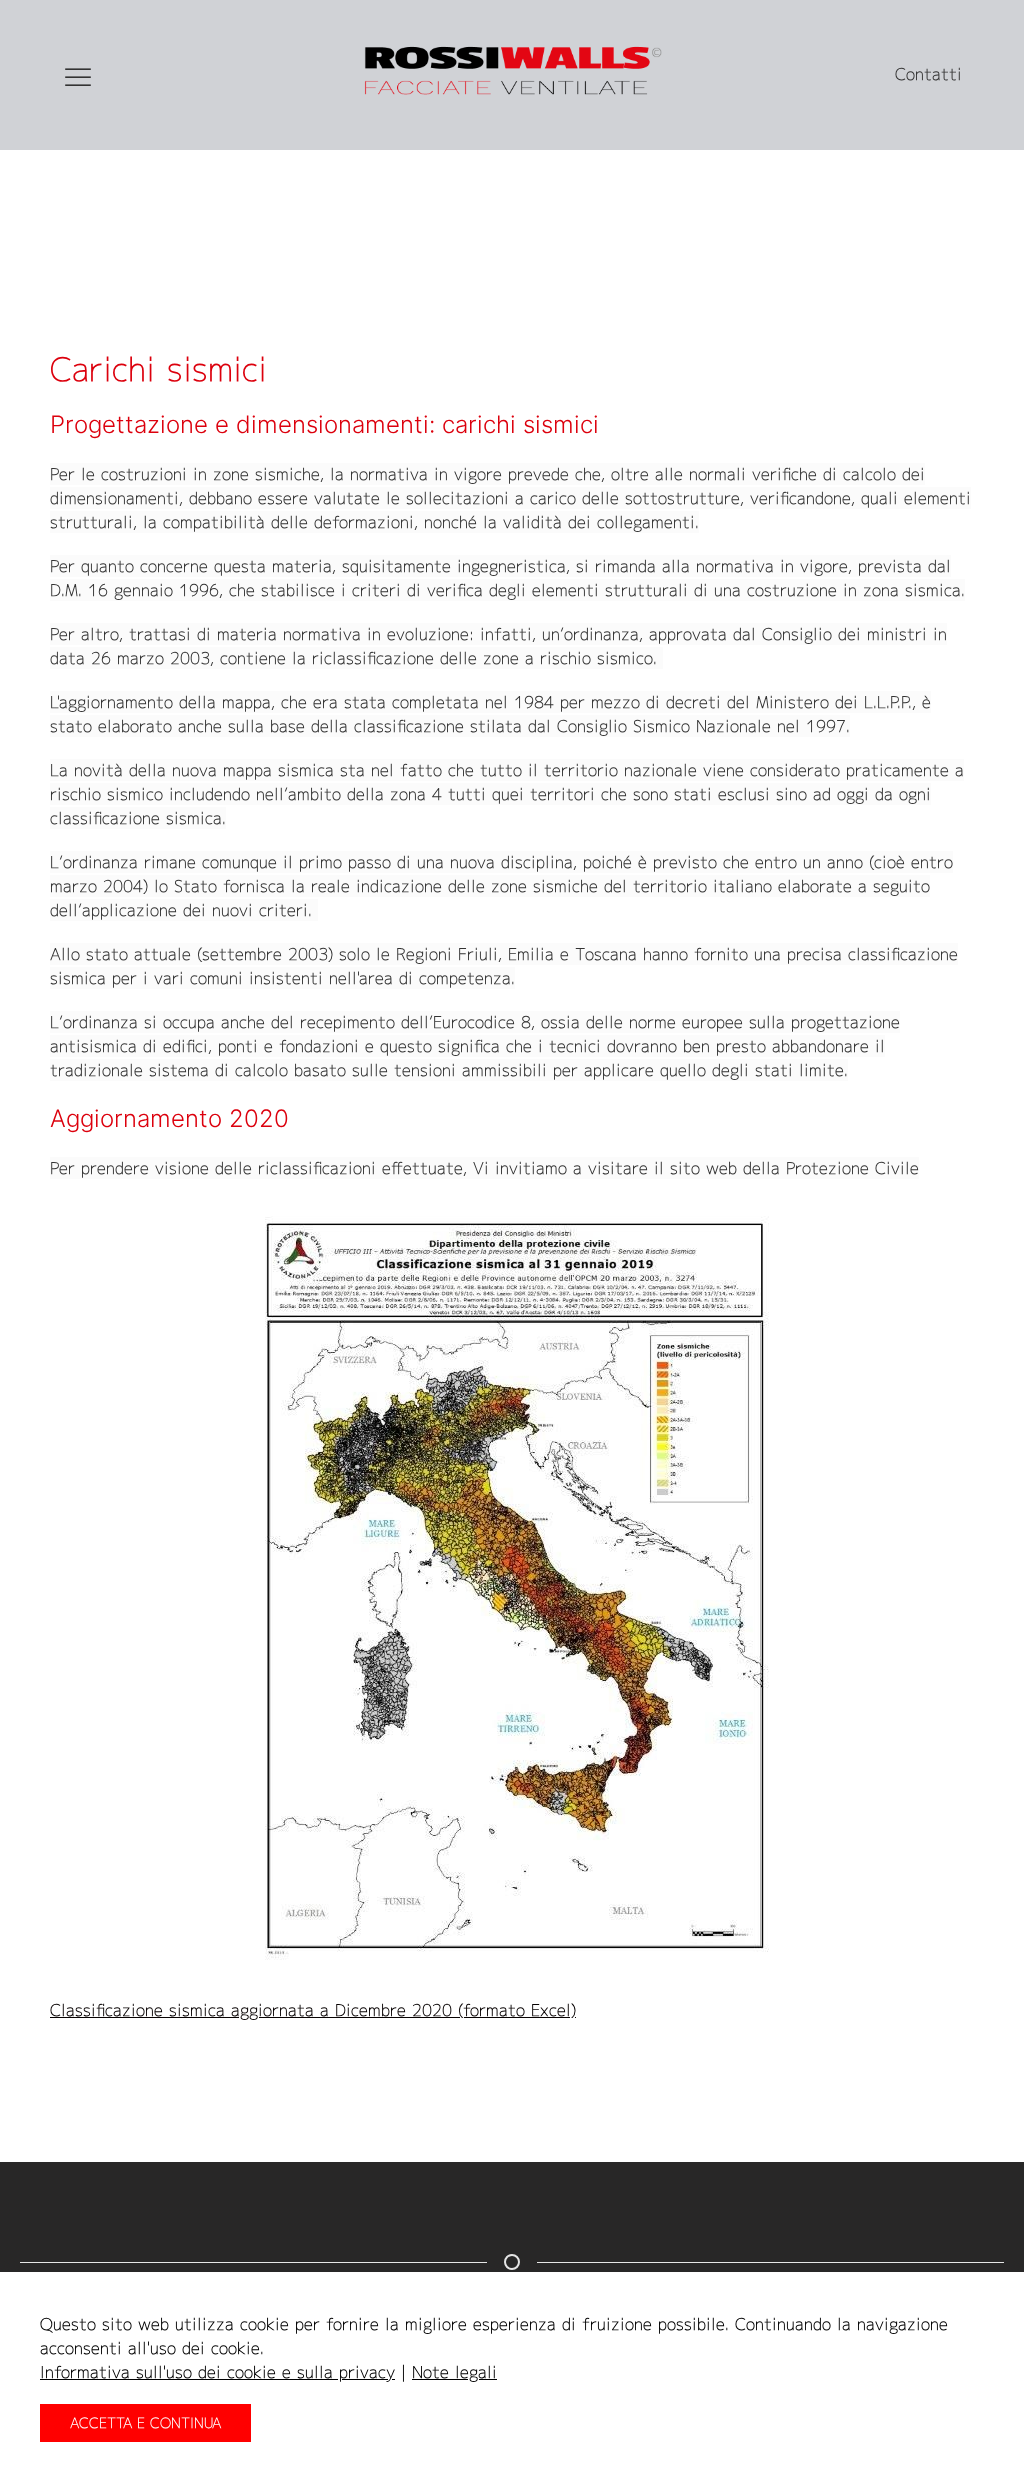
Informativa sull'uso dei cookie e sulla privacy (217, 2372)
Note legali (454, 2372)
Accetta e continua (145, 2422)
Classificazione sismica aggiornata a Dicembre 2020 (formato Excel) (313, 2010)
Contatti (928, 74)
